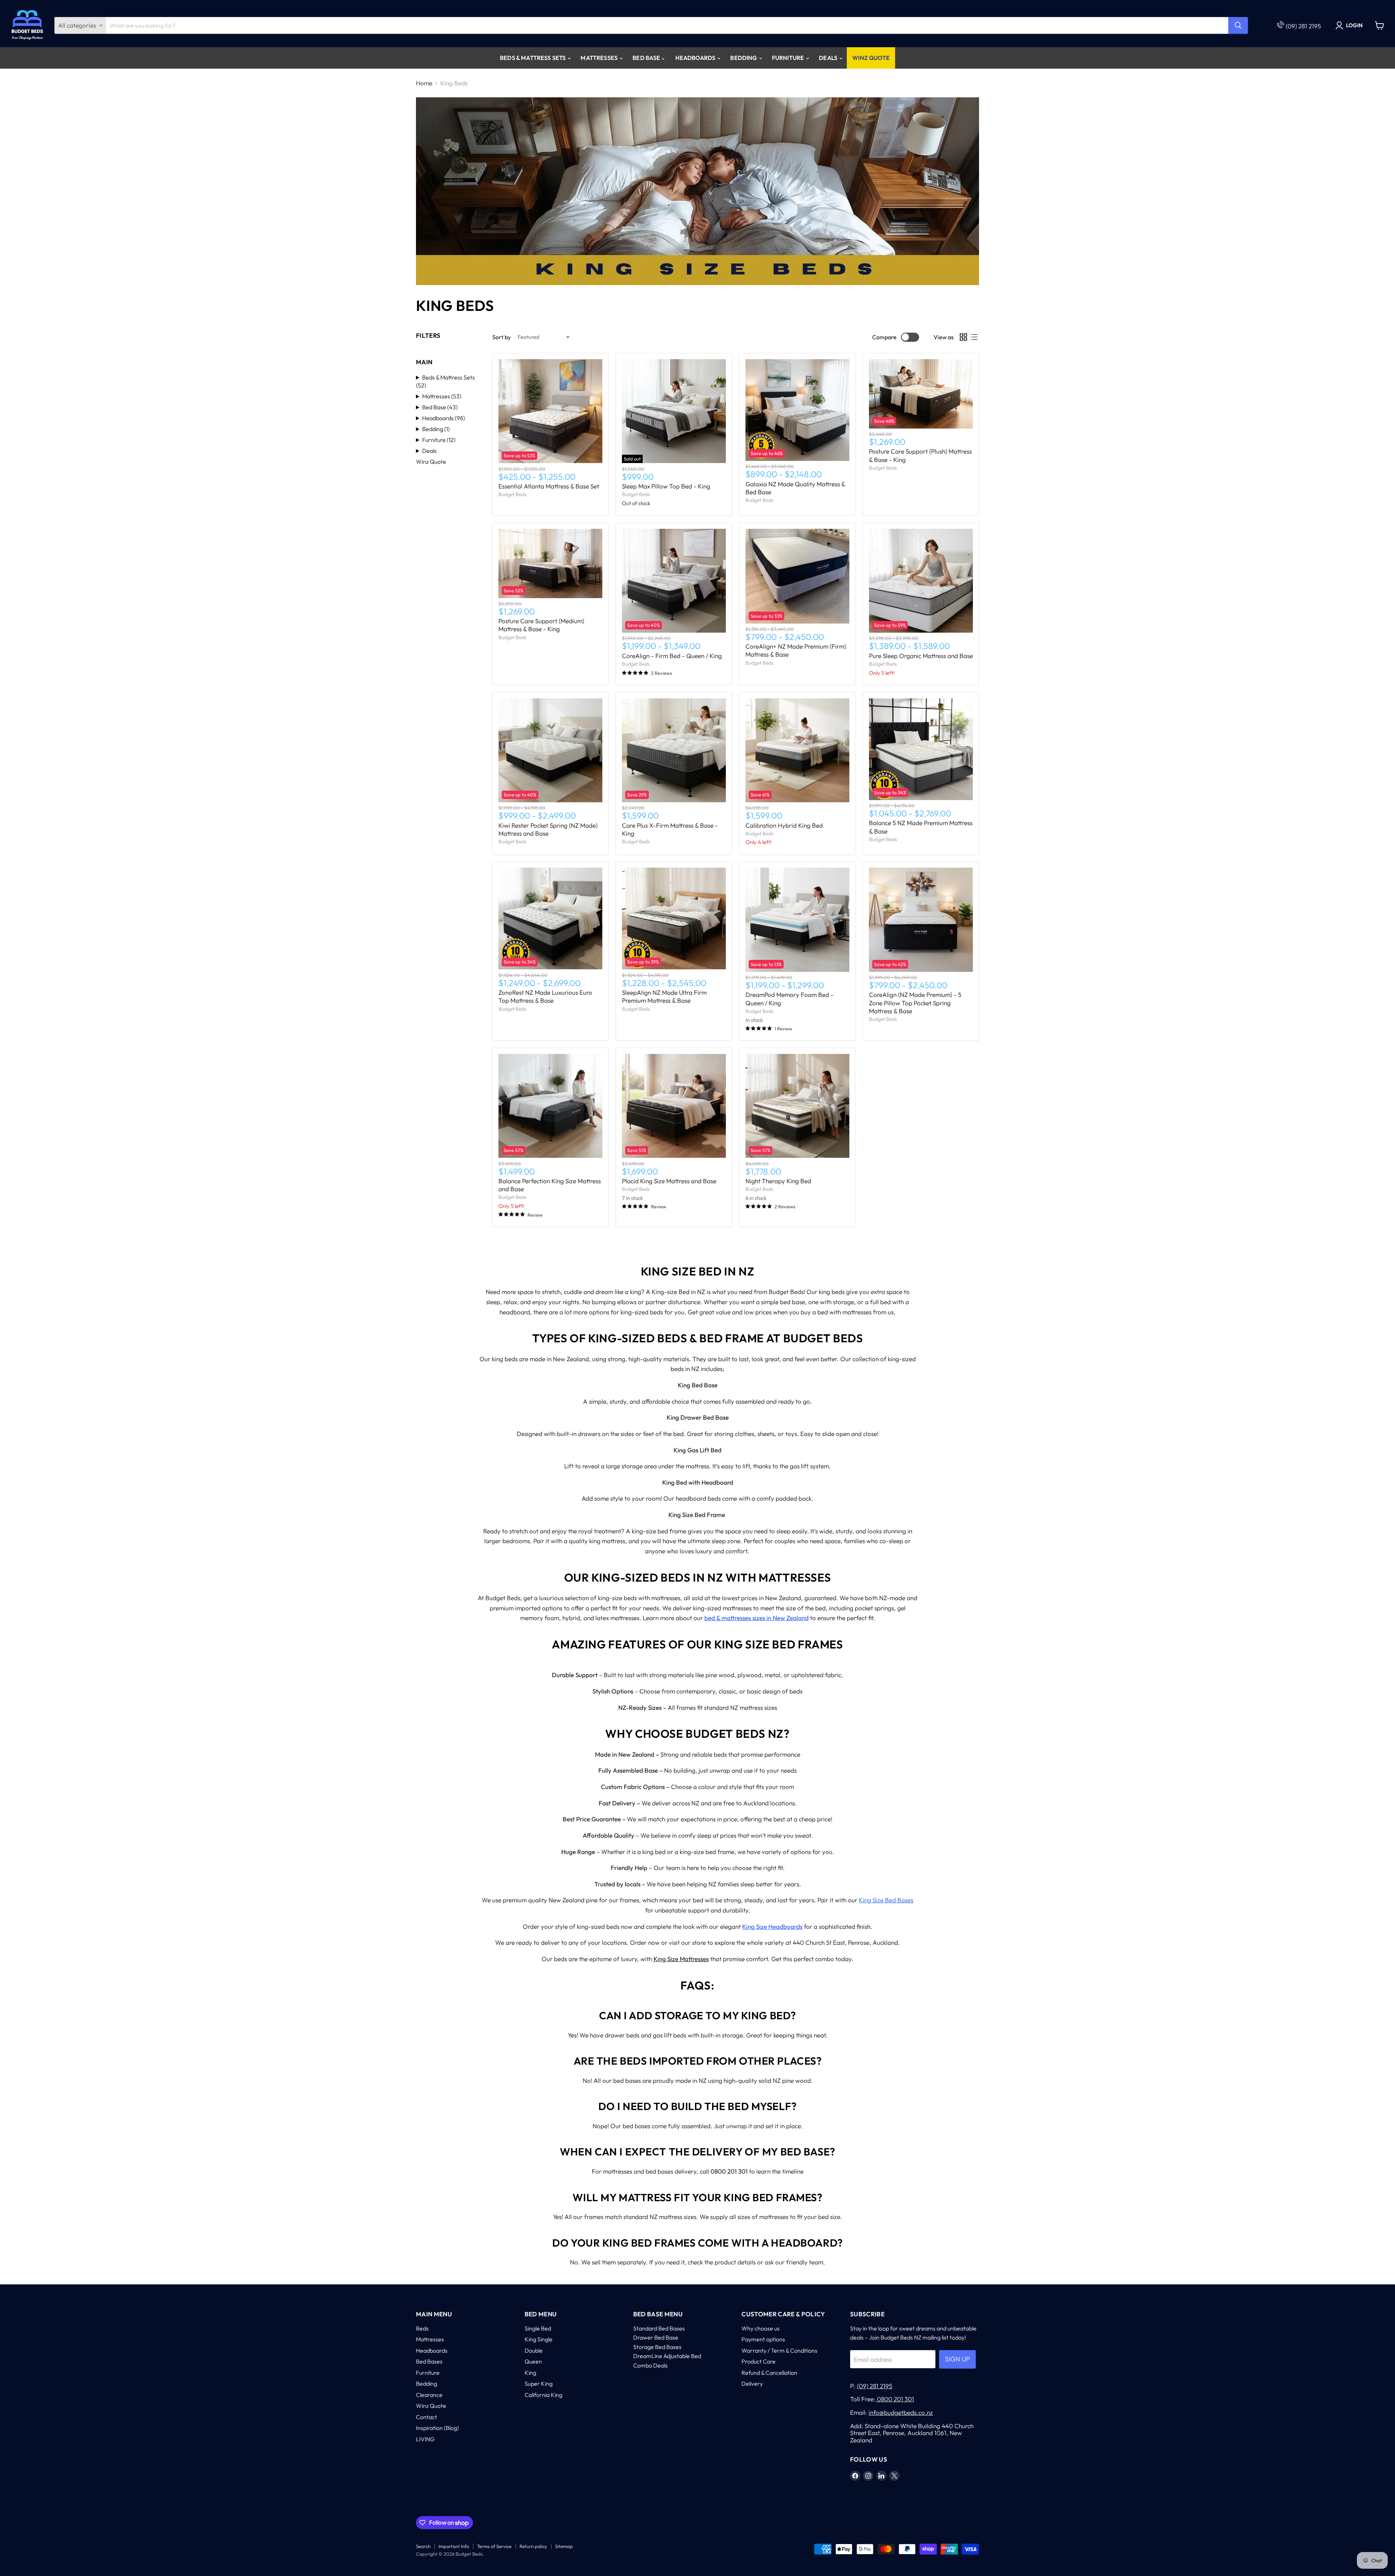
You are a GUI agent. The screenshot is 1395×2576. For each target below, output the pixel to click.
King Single (539, 2339)
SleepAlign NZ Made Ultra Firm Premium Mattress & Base (664, 996)
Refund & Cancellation (769, 2373)
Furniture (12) (439, 440)
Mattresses (600, 58)
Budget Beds (512, 494)
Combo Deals (650, 2365)
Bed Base (647, 58)
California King (543, 2395)
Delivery (752, 2384)
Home (424, 83)
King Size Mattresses (681, 1959)
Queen (533, 2361)
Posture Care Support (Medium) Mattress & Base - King (541, 625)
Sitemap (564, 2546)
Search (423, 2546)
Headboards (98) (444, 418)
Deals (829, 58)
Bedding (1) (436, 429)
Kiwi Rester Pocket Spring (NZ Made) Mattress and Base (548, 829)
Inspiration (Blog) (437, 2428)
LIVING (425, 2439)
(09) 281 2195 (1303, 26)
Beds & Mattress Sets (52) (445, 381)
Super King (539, 2384)
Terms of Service (494, 2546)
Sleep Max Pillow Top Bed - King (666, 486)
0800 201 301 (895, 2399)
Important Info (454, 2546)
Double (534, 2350)
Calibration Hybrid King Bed (784, 825)
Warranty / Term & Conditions (779, 2350)
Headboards (696, 58)
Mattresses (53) (442, 396)
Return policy (533, 2546)
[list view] (974, 337)
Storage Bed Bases (657, 2347)
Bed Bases (429, 2361)
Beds (422, 2328)
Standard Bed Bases (659, 2328)
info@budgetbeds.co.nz (901, 2412)
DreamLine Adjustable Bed (667, 2356)
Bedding (744, 58)
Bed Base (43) (440, 407)
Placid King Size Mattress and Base (669, 1181)
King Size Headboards (772, 1926)
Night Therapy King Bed (778, 1181)
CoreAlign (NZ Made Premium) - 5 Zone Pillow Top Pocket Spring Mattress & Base (915, 1003)
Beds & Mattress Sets (533, 58)
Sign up (957, 2359)
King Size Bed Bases (886, 1900)
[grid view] (964, 337)
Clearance (429, 2395)
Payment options (763, 2339)
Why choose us (761, 2328)
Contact (426, 2417)
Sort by (502, 337)
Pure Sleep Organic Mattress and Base (921, 656)
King (530, 2373)
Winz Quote (871, 58)
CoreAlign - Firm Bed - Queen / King (672, 656)
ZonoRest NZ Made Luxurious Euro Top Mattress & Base (545, 996)
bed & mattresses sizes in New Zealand (757, 1618)
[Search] (1238, 25)
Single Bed (538, 2328)
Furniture (789, 58)
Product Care (759, 2361)
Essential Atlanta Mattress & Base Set (549, 486)
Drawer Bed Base (656, 2337)
